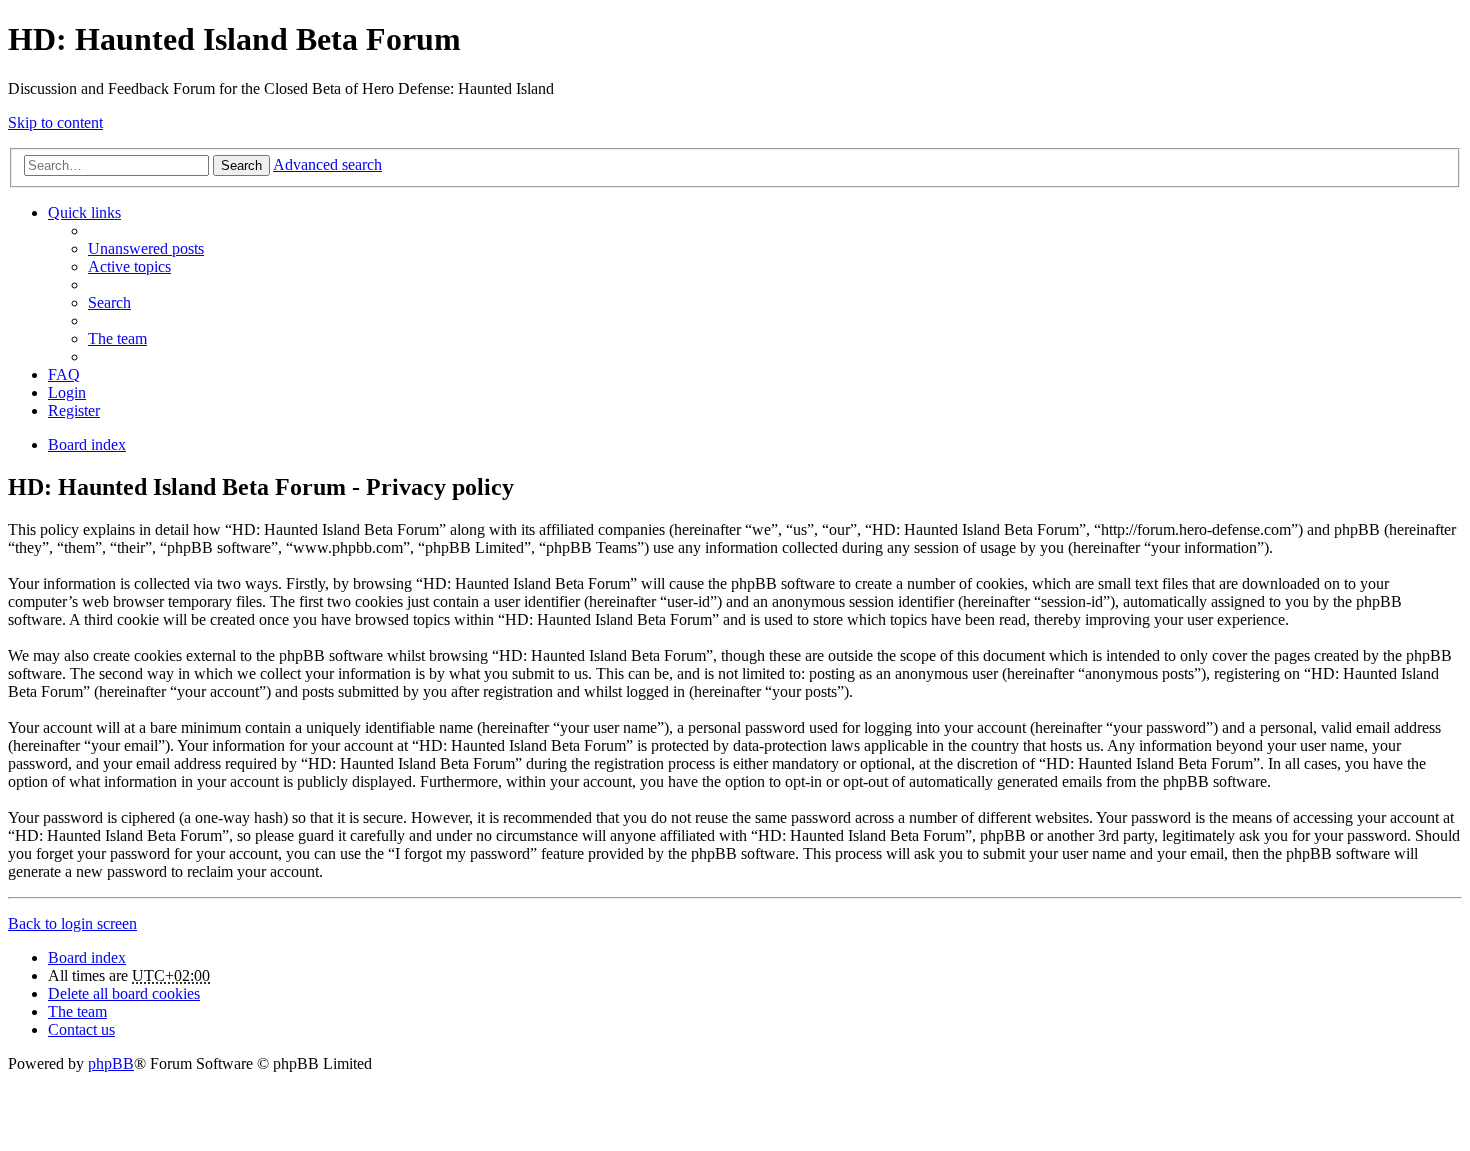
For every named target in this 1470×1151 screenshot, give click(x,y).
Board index (87, 957)
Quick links (84, 212)
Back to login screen (72, 923)
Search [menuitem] (109, 302)
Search (241, 165)
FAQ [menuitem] (64, 374)
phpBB (111, 1063)
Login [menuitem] (67, 392)
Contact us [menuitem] (81, 1029)
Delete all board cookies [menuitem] (124, 993)
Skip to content (55, 122)
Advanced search (327, 164)
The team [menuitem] (117, 338)
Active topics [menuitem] (129, 266)
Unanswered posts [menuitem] (146, 248)
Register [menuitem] (74, 410)
